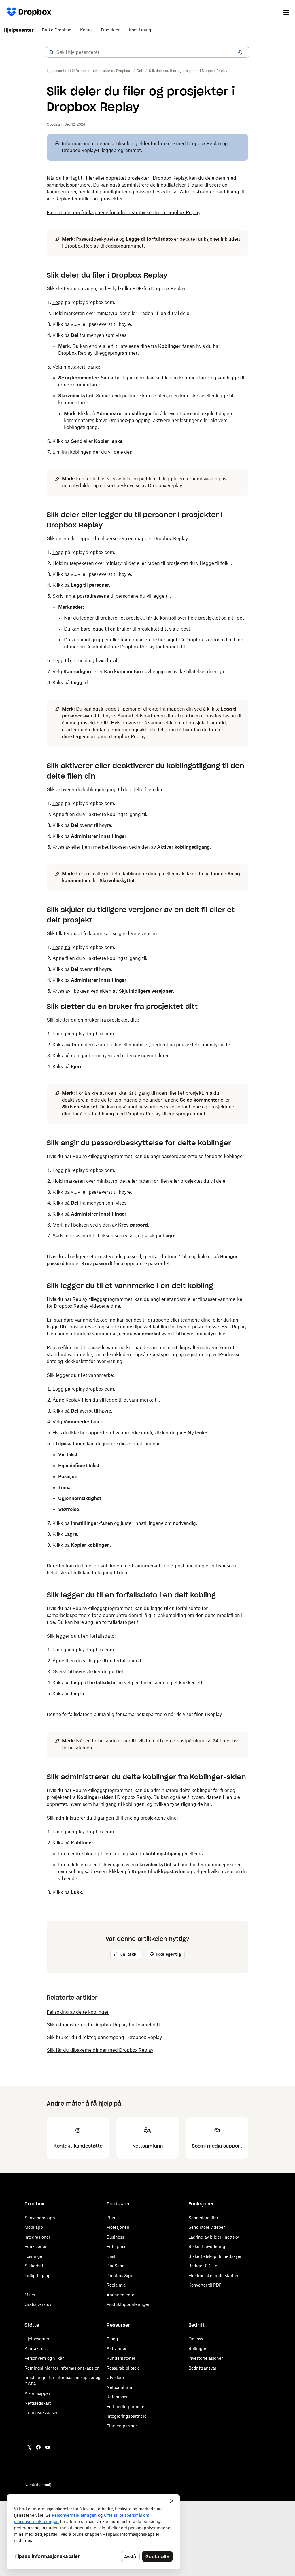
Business (115, 2237)
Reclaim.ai (117, 2285)
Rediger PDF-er (204, 2266)
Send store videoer (207, 2227)
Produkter (110, 30)
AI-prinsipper (37, 2393)
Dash (112, 2256)
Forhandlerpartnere (125, 2407)
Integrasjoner (37, 2237)
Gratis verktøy (38, 2304)
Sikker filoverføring (207, 2246)
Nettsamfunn (119, 2387)
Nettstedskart (38, 2403)
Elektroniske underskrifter (213, 2276)
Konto (86, 30)
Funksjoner (35, 2246)
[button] (52, 52)
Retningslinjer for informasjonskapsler (62, 2368)
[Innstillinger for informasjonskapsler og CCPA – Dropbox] (93, 2532)
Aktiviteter (117, 2348)
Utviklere (115, 2377)
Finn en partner (122, 2426)
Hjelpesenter (19, 30)
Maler (30, 2295)
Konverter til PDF (205, 2285)
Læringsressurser (41, 2413)
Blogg (112, 2339)
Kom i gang (140, 30)
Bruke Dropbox (56, 30)
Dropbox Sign (120, 2276)
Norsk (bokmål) (38, 2485)
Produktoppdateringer (128, 2304)
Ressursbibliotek (123, 2368)
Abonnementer (121, 2295)
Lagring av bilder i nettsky (214, 2237)
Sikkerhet (34, 2266)
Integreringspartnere (127, 2416)
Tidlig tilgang (38, 2276)
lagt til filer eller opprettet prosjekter (110, 178)
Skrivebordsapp (40, 2218)
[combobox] (147, 52)
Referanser (117, 2397)
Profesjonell (118, 2227)
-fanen (177, 346)
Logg (58, 302)
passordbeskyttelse (159, 1107)
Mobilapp (34, 2227)
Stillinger (197, 2348)
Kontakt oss (36, 2348)
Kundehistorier (121, 2358)
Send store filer (203, 2218)
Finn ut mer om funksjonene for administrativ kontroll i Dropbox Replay (123, 212)
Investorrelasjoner (206, 2358)
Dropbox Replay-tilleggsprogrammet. (105, 246)
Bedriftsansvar (202, 2368)
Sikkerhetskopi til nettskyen (215, 2256)
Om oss (196, 2339)
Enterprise (117, 2246)
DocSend (116, 2266)
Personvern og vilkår (44, 2358)
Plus (111, 2218)
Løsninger (34, 2256)
